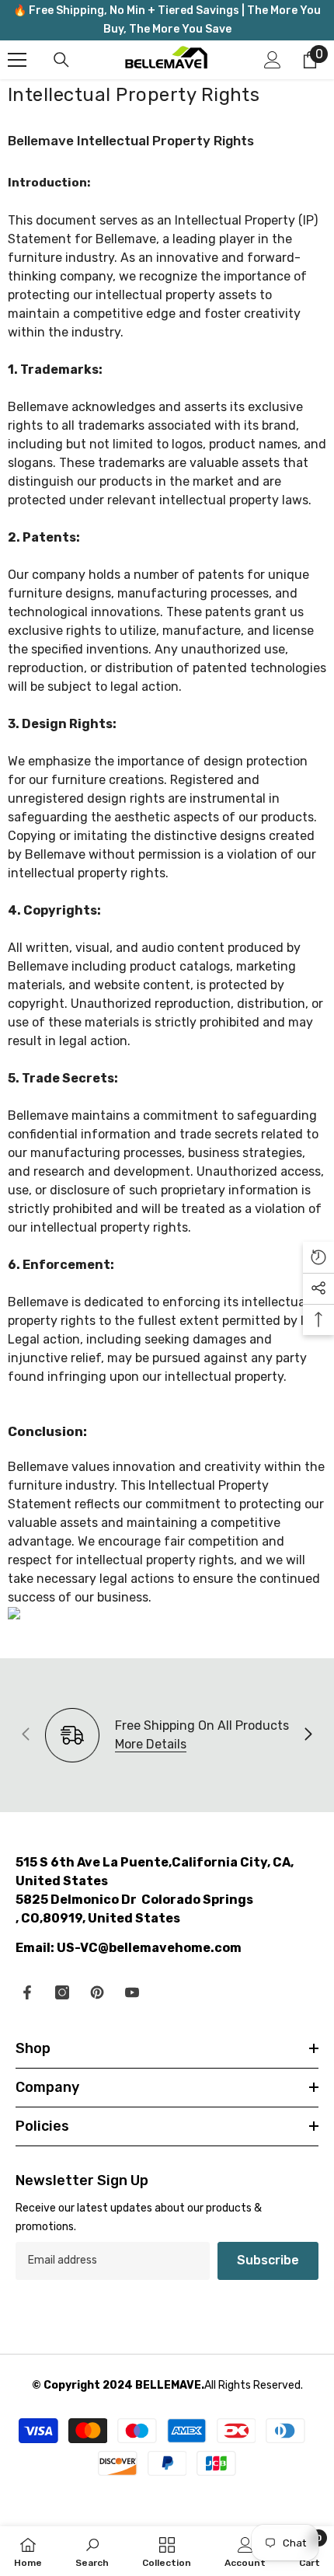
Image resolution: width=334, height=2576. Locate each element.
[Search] (61, 60)
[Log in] (273, 60)
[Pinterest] (97, 1992)
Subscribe (268, 2260)
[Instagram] (62, 1992)
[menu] (17, 60)
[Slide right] (308, 1735)
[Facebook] (27, 1992)
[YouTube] (132, 1992)
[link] (92, 2551)
